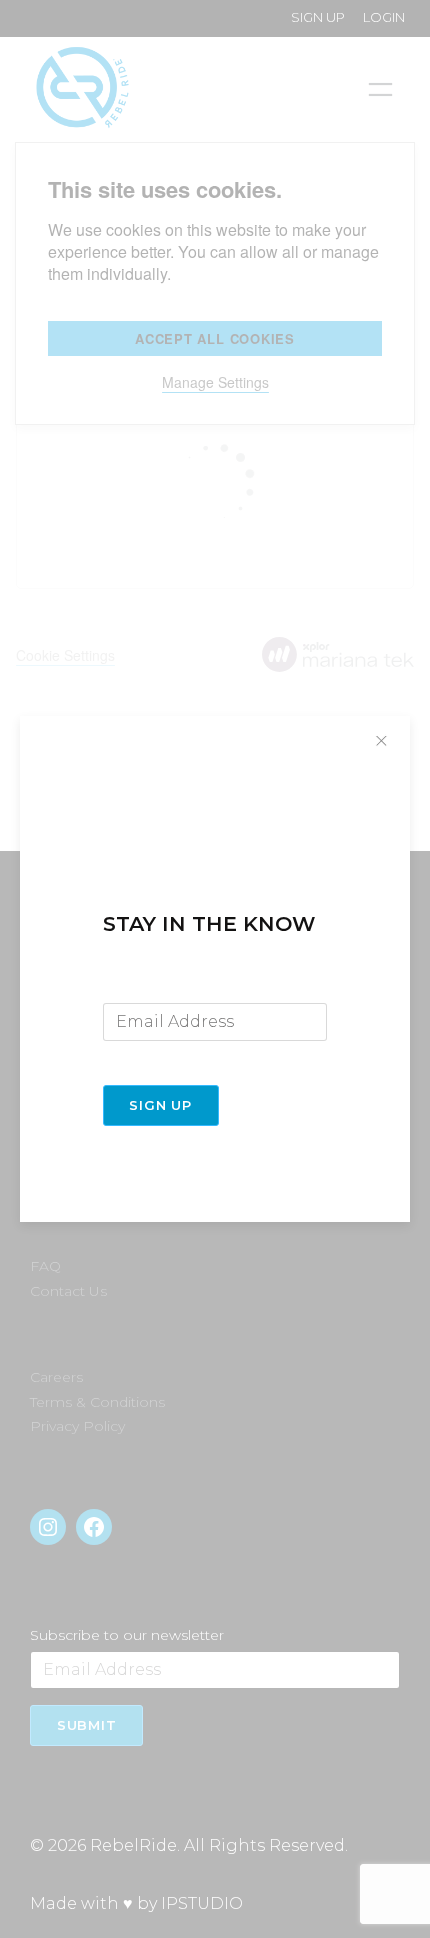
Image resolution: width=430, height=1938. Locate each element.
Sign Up (160, 1105)
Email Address (152, 987)
